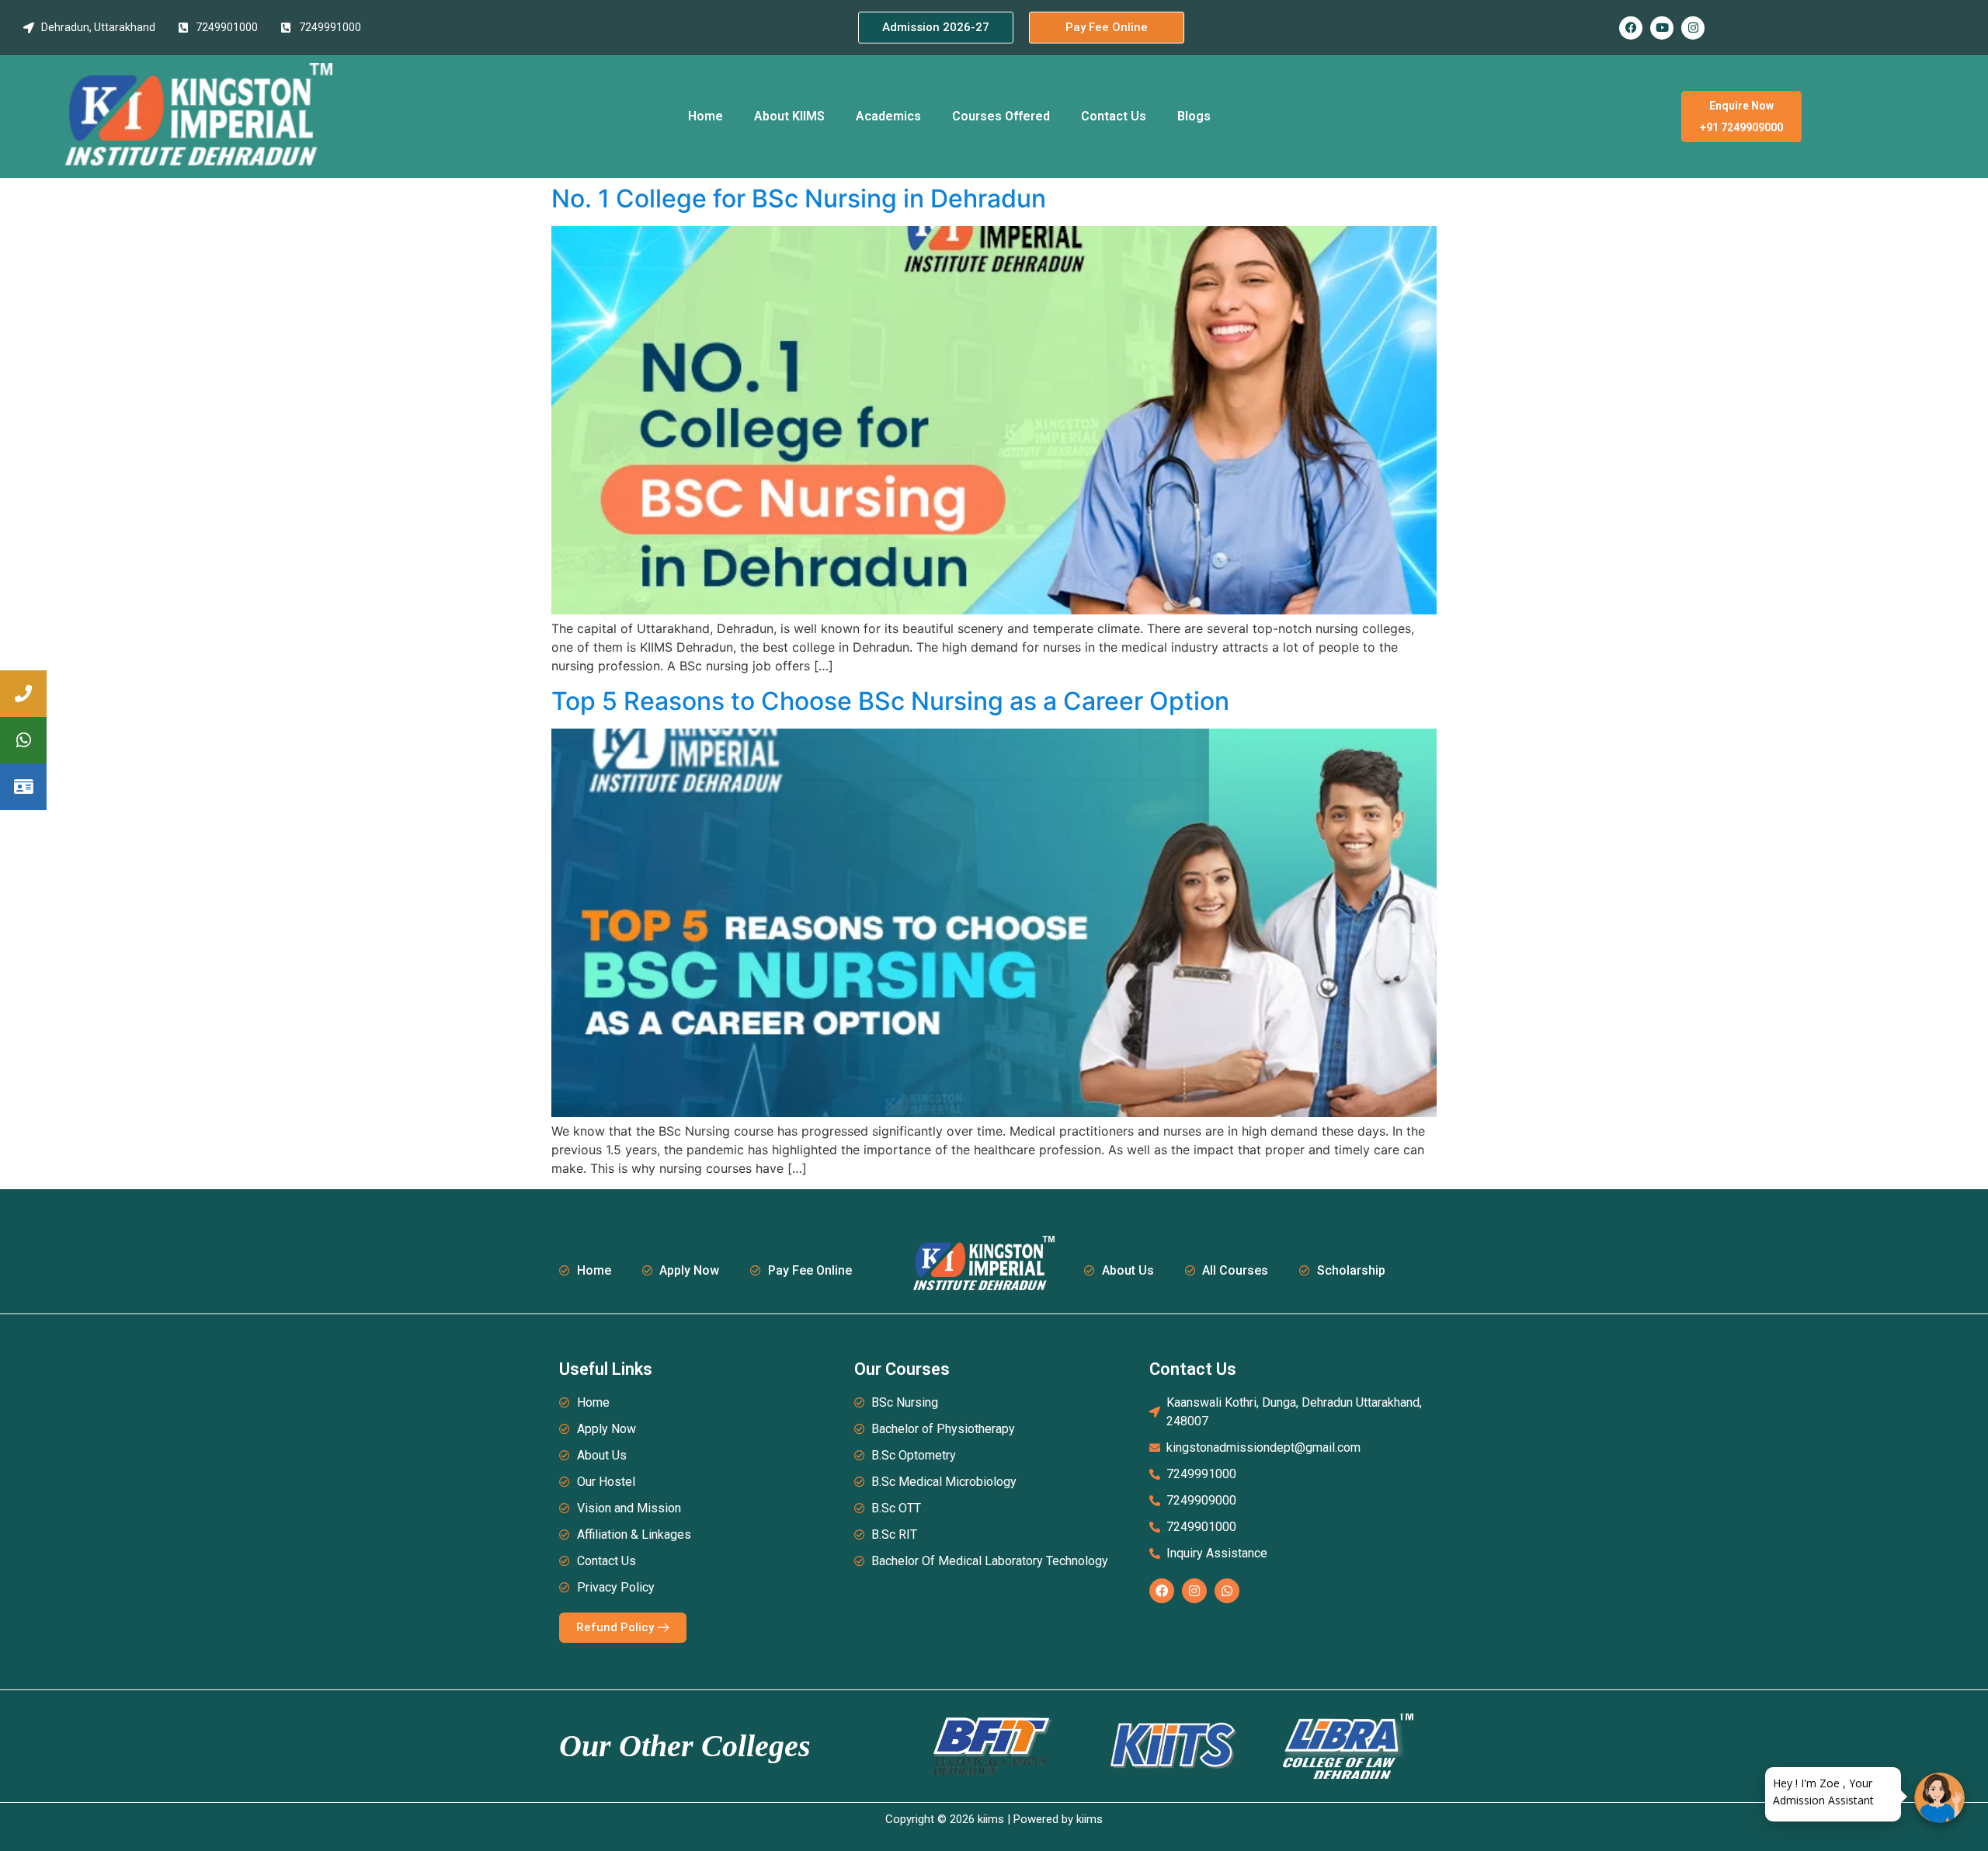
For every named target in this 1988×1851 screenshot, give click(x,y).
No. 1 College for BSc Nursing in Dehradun (799, 198)
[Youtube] (1662, 28)
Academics (888, 116)
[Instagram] (1693, 28)
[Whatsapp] (1227, 1591)
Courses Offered (1001, 116)
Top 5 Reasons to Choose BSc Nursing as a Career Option (890, 701)
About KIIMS (789, 116)
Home (706, 116)
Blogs (1194, 116)
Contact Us (1114, 116)
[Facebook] (1631, 28)
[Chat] (1939, 1798)
